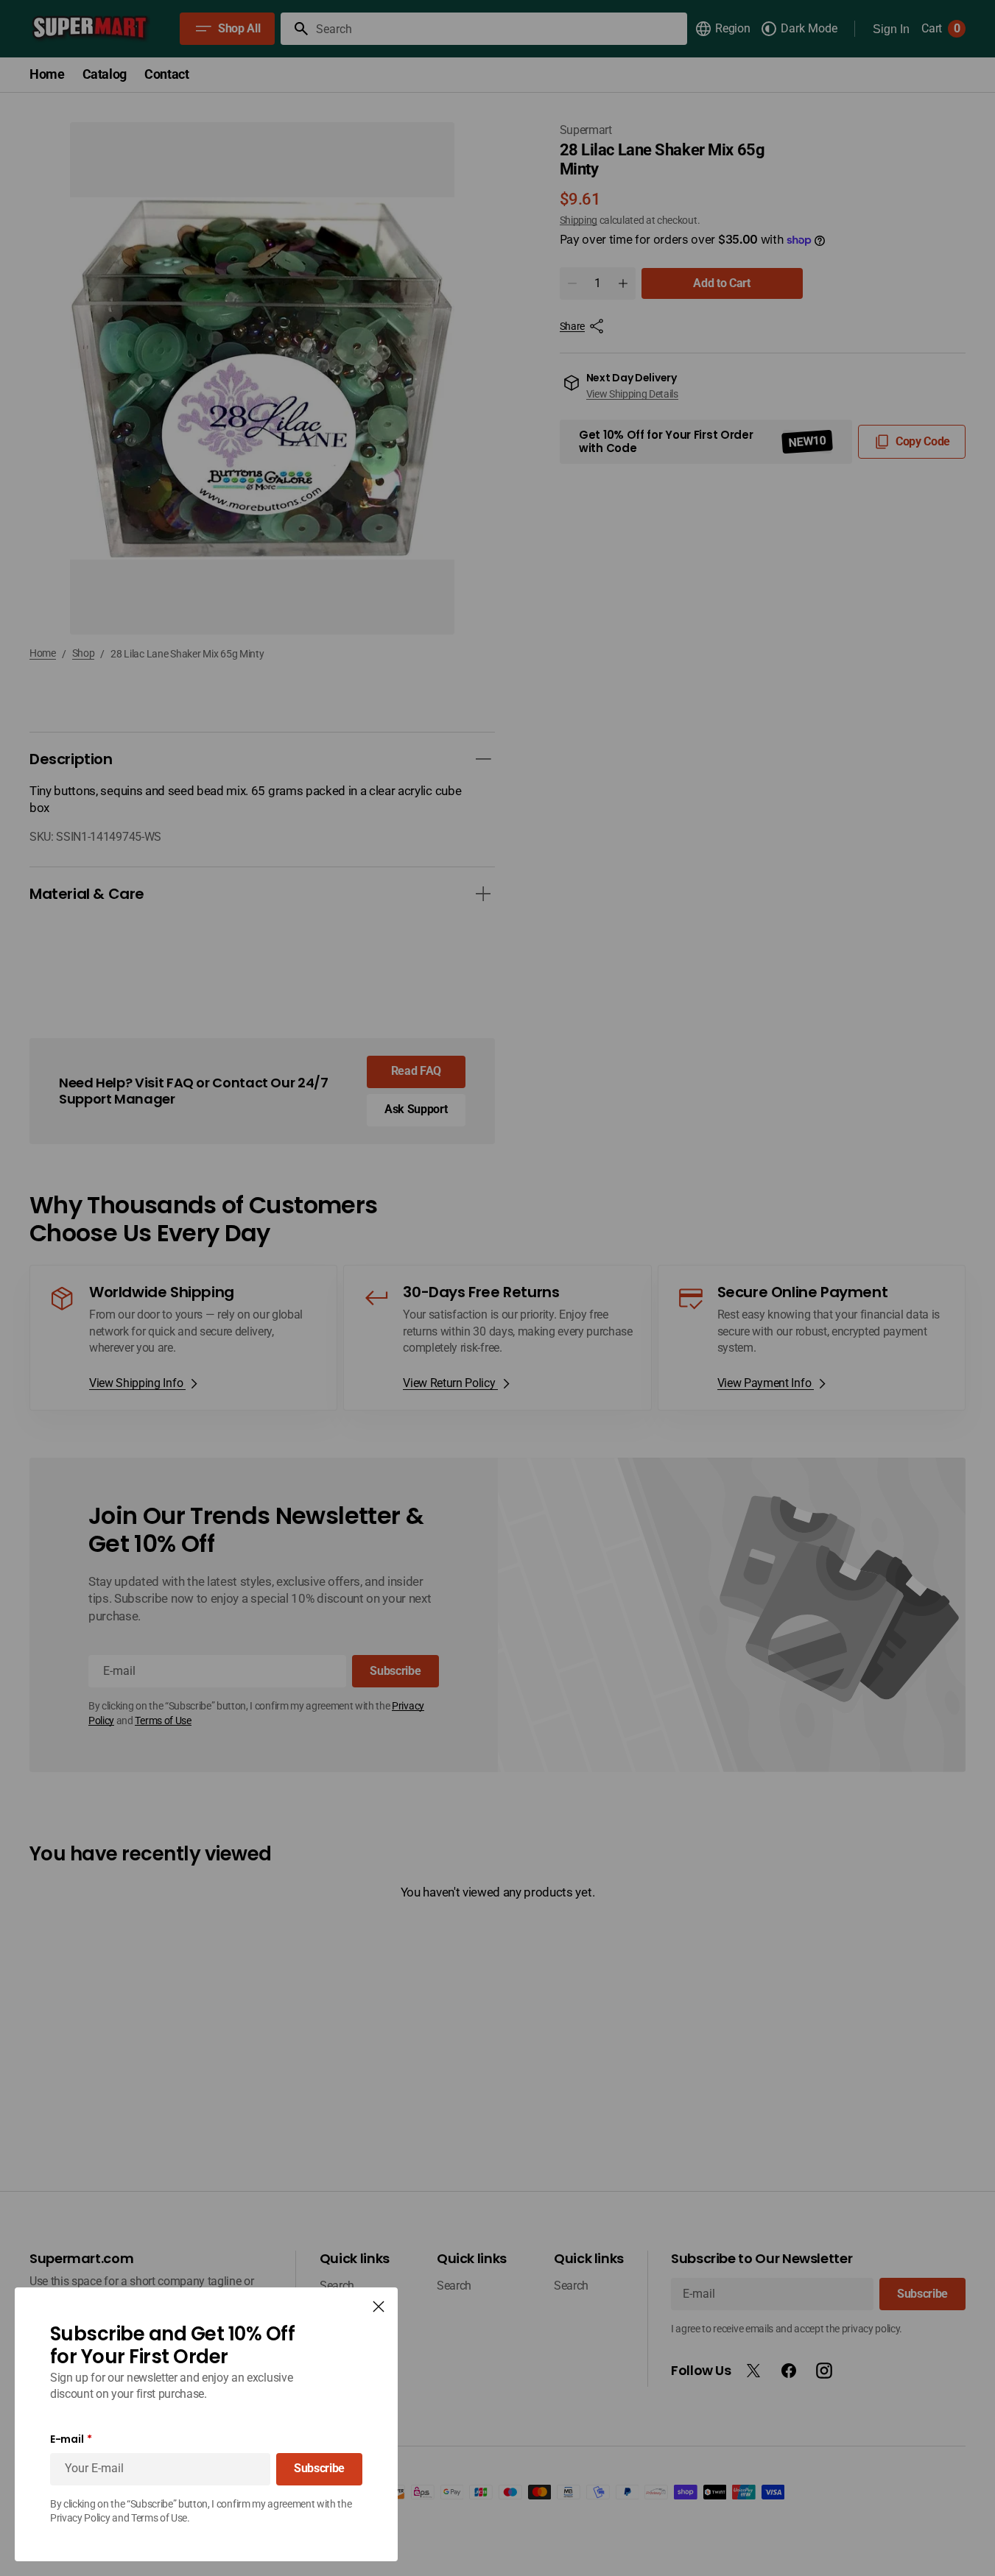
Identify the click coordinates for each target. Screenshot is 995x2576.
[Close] (379, 2307)
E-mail (67, 2439)
